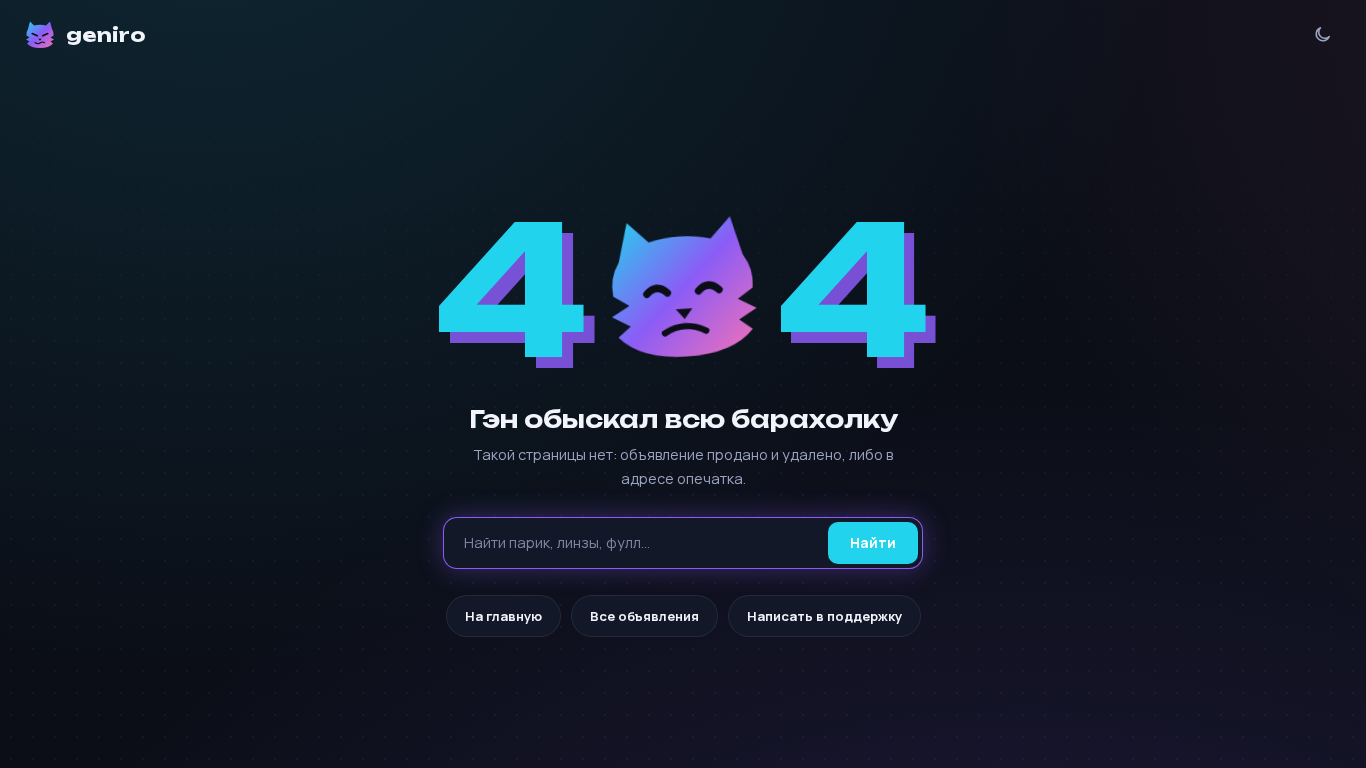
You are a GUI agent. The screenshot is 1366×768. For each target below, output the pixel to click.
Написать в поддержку (824, 616)
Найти (873, 542)
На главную (503, 616)
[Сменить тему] (1322, 34)
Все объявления (644, 616)
